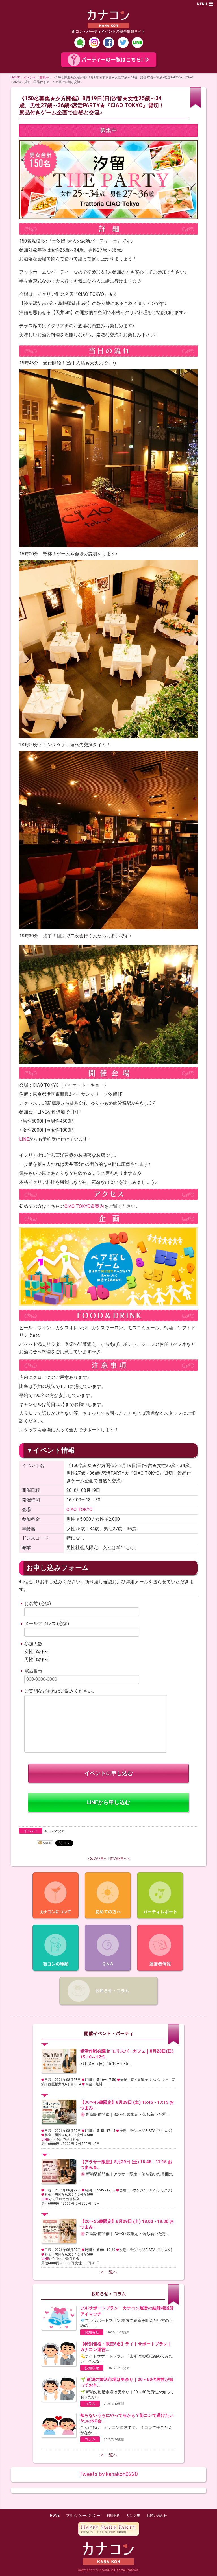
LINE (24, 1139)
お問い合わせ (157, 2516)
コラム (90, 2404)
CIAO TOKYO (79, 1509)
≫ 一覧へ (109, 2272)
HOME (15, 77)
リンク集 (133, 2516)
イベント (30, 77)
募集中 (44, 77)
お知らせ (92, 2332)
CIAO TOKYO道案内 (84, 1206)
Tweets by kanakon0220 (108, 2474)
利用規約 (113, 2516)
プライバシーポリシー (83, 2516)
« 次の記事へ (97, 1859)
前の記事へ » (120, 1859)
